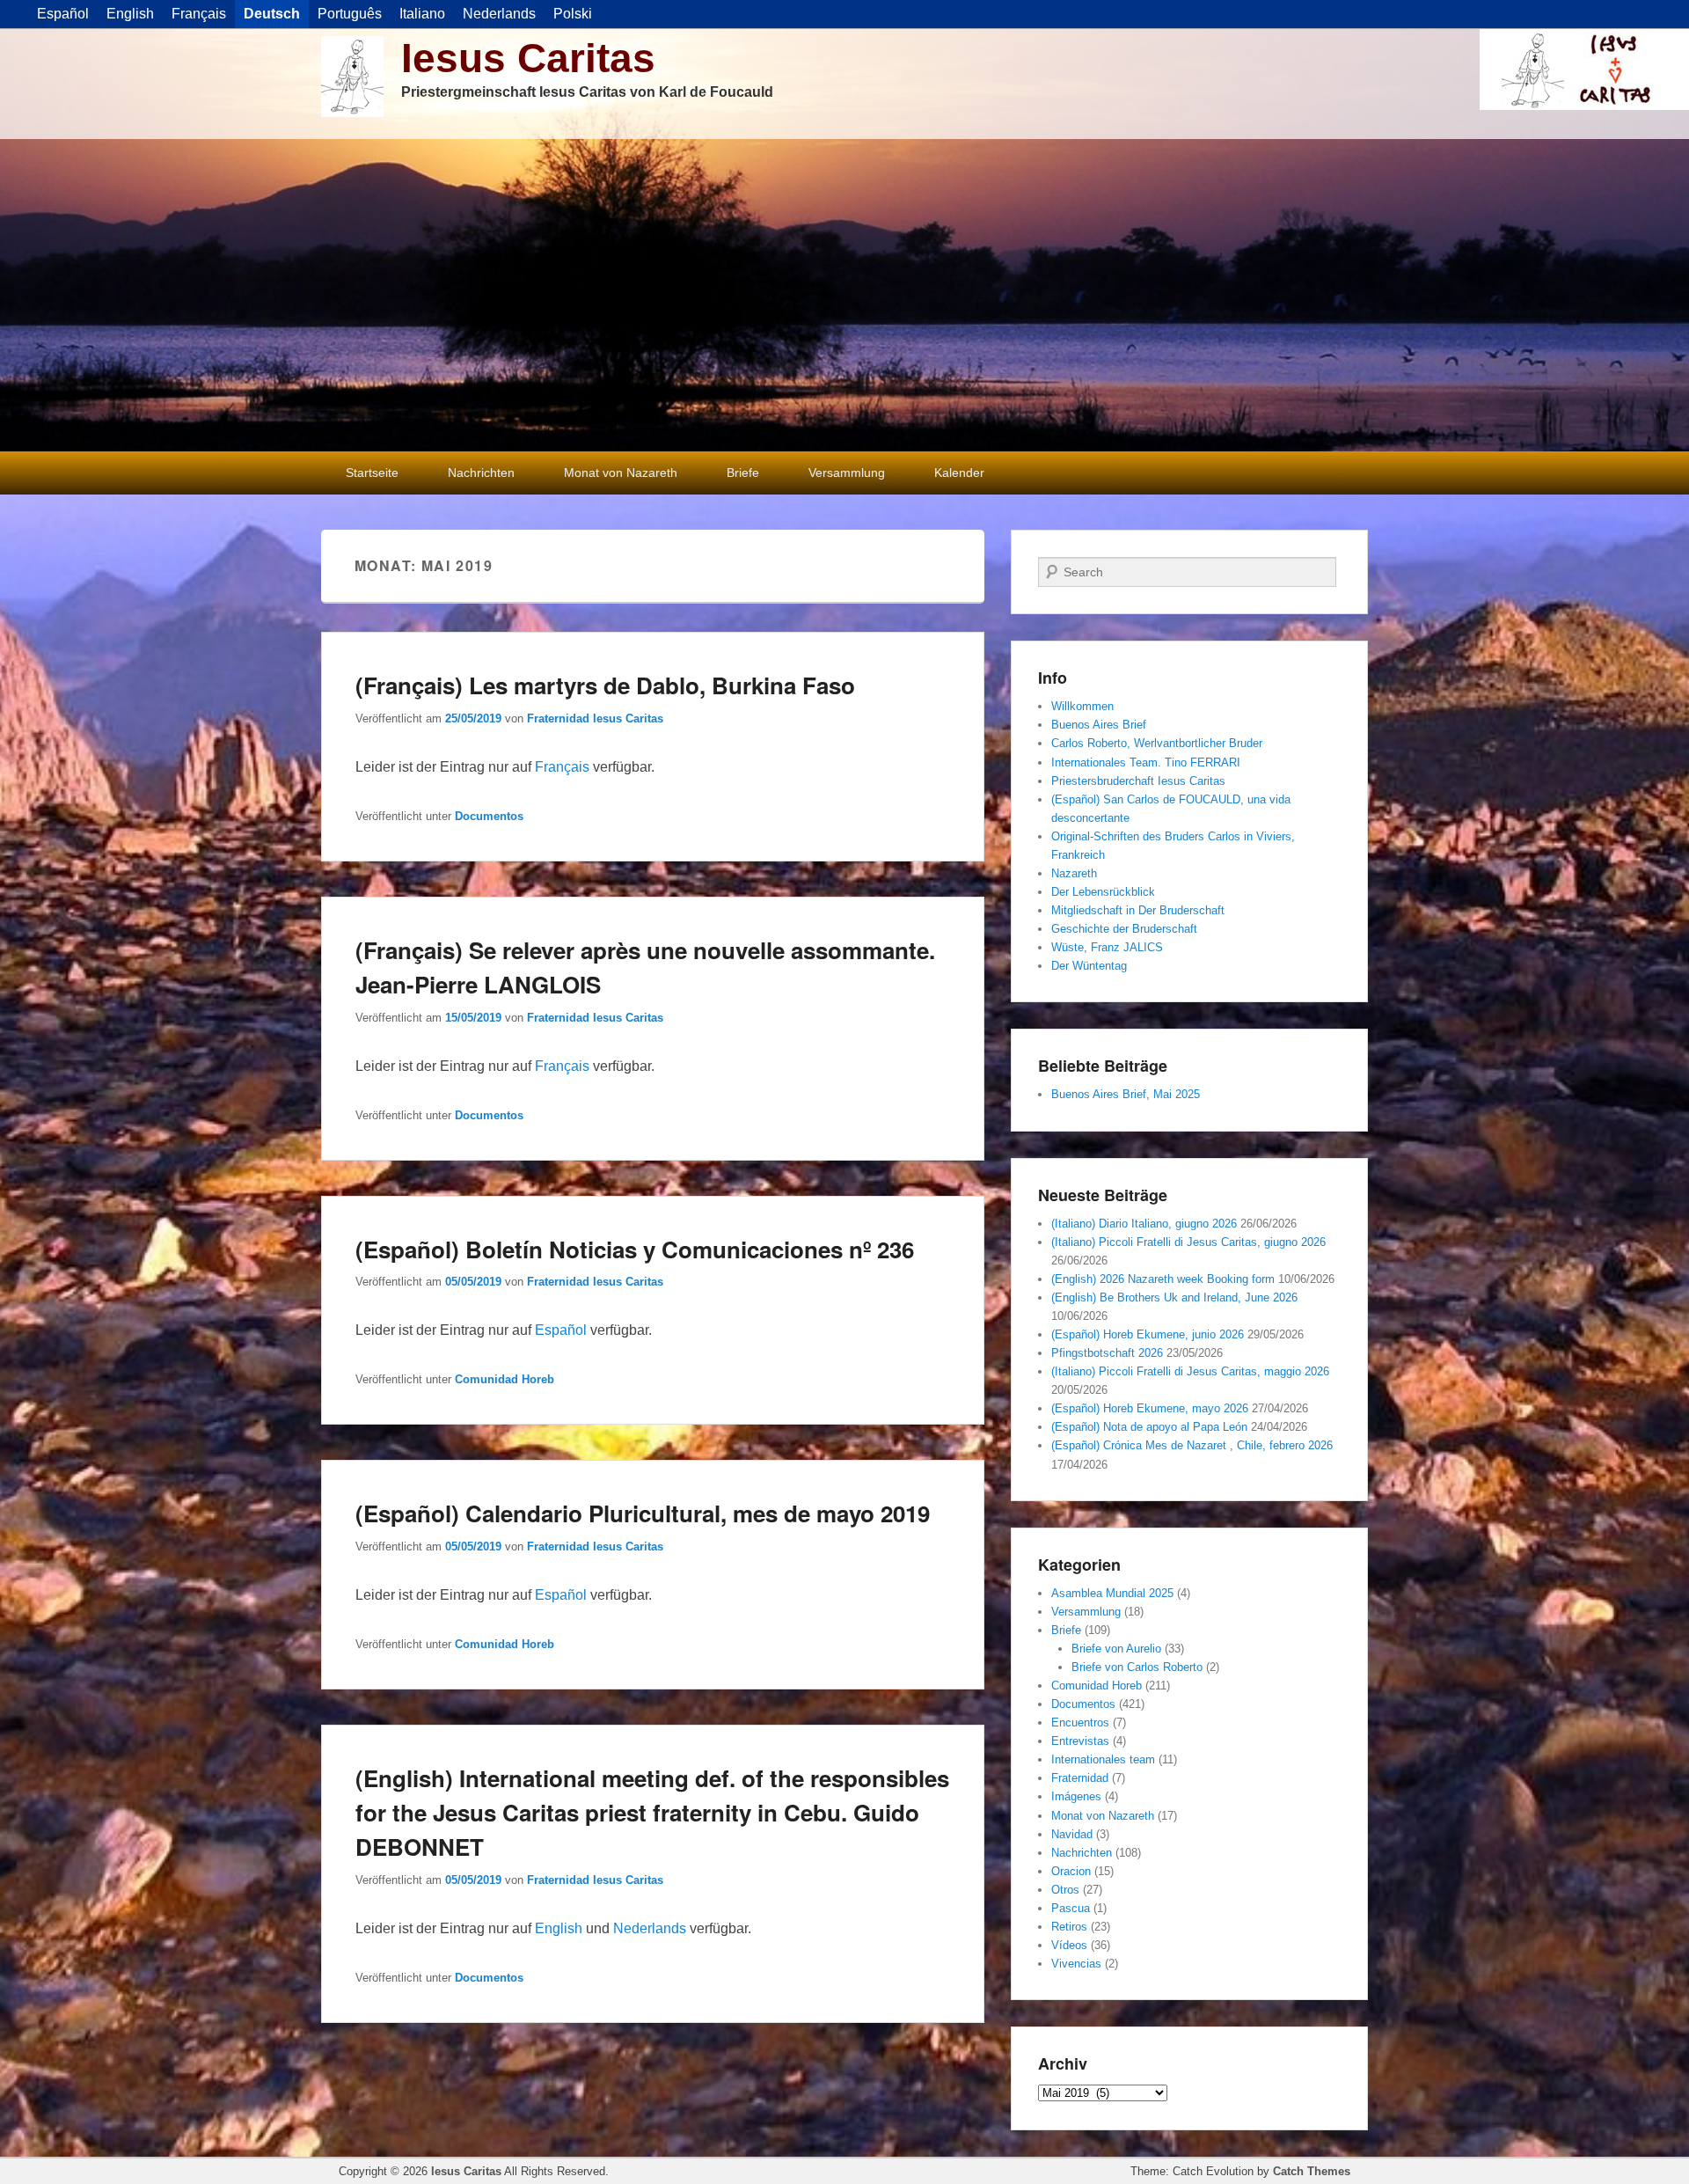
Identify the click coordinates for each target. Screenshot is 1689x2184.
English (559, 1928)
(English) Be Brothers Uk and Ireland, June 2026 (1174, 1297)
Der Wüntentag (1089, 966)
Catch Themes (1312, 2171)
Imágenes (1076, 1796)
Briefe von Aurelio (1116, 1649)
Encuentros (1080, 1722)
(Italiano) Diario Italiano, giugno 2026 (1144, 1224)
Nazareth (1074, 873)
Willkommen (1082, 706)
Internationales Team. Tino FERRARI (1146, 762)
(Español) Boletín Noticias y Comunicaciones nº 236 (635, 1249)
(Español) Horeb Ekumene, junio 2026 (1148, 1334)
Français (562, 767)
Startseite (372, 473)
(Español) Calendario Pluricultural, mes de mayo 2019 (643, 1513)
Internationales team (1103, 1759)
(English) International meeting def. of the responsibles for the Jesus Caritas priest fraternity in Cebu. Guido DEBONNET (652, 1812)
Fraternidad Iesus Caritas (595, 718)
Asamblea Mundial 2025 (1112, 1593)
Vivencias (1076, 1964)
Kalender (959, 473)
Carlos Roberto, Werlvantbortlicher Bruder (1157, 743)
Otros (1065, 1890)
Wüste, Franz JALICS (1107, 947)
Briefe (743, 473)
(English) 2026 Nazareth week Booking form (1163, 1279)
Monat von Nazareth (621, 473)
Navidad (1072, 1834)
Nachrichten (481, 473)
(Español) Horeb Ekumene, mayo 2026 (1150, 1408)
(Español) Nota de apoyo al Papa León (1149, 1427)
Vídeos (1069, 1945)
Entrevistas (1080, 1741)
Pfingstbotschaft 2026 (1107, 1353)
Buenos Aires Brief (1099, 725)
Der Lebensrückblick (1103, 892)
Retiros (1069, 1927)
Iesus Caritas (528, 58)
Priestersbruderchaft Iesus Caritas (1138, 781)
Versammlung (847, 473)
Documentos (489, 816)
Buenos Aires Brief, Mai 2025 (1126, 1094)
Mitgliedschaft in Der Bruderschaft (1138, 910)
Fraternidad (1080, 1778)
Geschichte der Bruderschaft (1124, 929)
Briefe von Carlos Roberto (1137, 1667)
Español (561, 1330)
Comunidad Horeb (505, 1379)
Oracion (1071, 1871)
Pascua (1071, 1908)
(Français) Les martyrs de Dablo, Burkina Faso (605, 685)
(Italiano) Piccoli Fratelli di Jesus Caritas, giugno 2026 (1188, 1242)
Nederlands (650, 1928)
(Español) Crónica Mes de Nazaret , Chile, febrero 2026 (1192, 1445)
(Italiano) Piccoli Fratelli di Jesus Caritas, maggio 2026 (1190, 1371)
